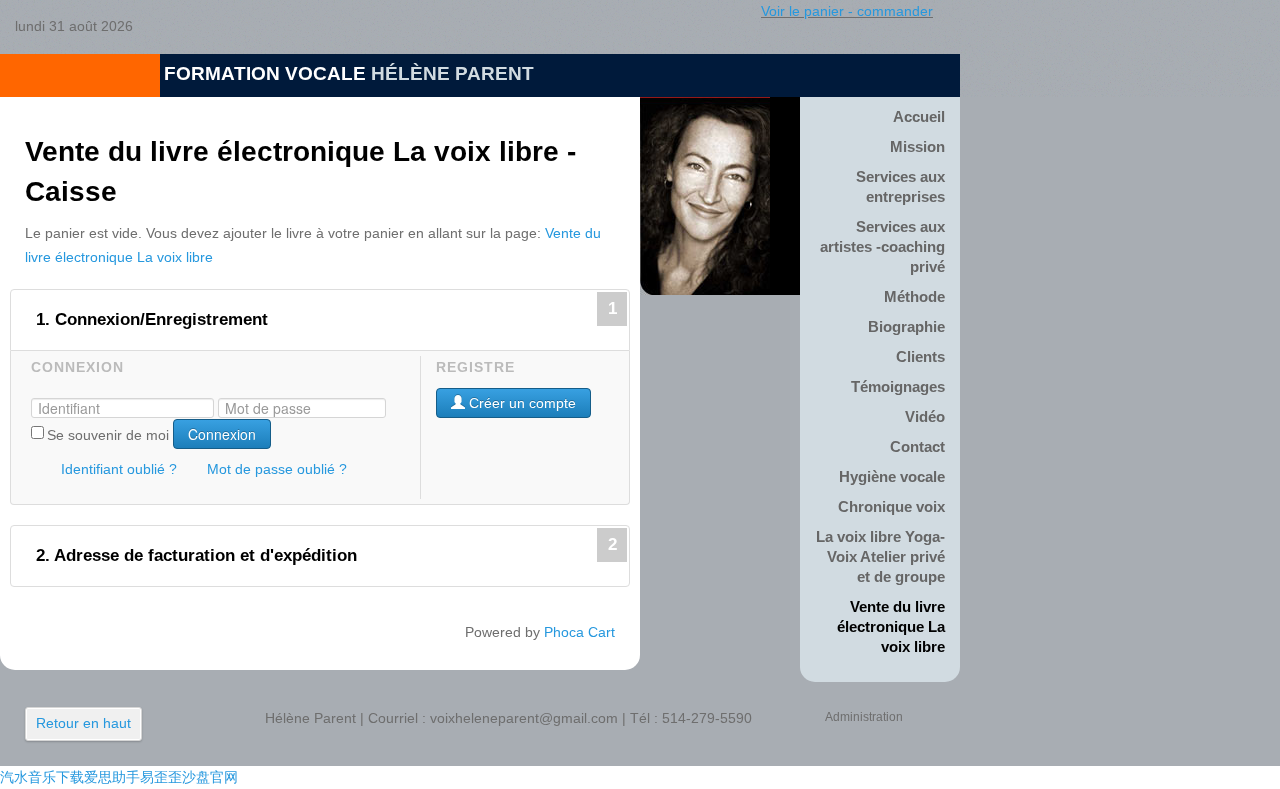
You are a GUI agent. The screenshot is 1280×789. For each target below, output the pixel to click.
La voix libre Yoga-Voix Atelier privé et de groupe (880, 556)
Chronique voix (891, 506)
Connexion (222, 434)
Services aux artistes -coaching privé (882, 246)
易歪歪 (161, 777)
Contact (917, 446)
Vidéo (925, 416)
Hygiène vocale (892, 476)
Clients (920, 356)
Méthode (914, 296)
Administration (864, 716)
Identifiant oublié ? (119, 469)
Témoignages (898, 386)
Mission (917, 146)
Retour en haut (83, 723)
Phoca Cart (579, 632)
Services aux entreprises (900, 186)
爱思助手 (112, 777)
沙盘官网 (210, 777)
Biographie (906, 326)
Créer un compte (520, 403)
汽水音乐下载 (42, 777)
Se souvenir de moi (108, 435)
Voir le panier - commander (847, 11)
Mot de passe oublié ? (277, 469)
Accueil (919, 116)
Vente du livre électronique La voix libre (891, 626)
